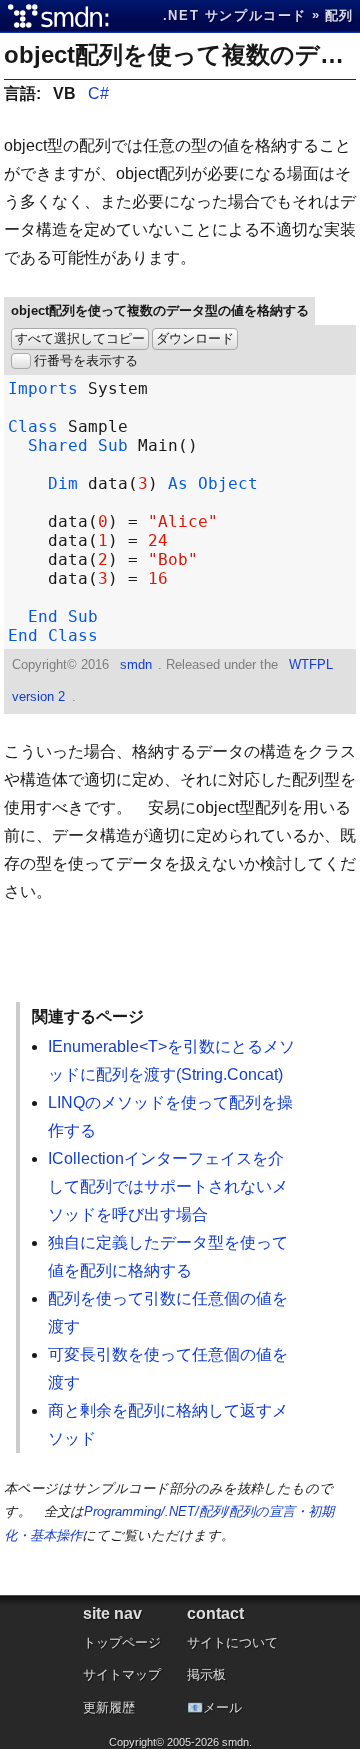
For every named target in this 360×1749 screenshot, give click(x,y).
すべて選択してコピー (80, 338)
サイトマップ (122, 1674)
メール (222, 1707)
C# (98, 93)
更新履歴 (109, 1707)
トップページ (122, 1642)
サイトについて (232, 1642)
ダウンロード (195, 338)
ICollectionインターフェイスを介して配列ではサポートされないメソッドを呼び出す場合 (168, 1186)
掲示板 (206, 1674)
